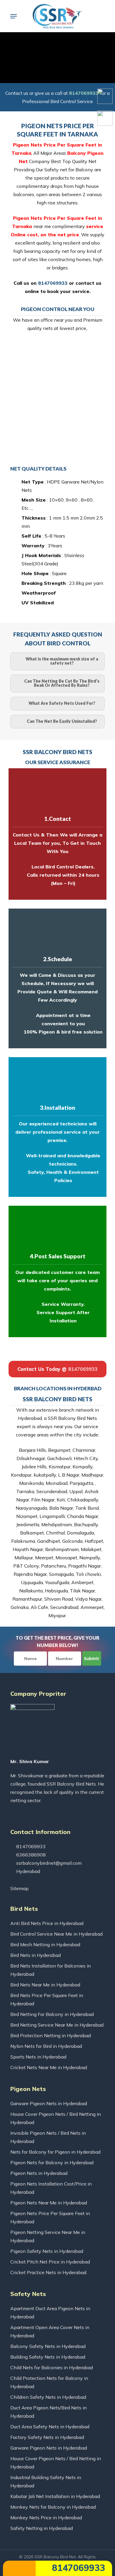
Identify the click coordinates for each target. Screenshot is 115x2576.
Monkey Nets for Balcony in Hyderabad (53, 2507)
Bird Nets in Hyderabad (36, 1955)
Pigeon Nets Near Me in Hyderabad (49, 2203)
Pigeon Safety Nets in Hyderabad (47, 2251)
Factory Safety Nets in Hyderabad (47, 2437)
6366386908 (30, 1855)
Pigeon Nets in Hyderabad (39, 2173)
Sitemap (19, 1888)
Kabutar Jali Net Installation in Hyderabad (55, 2496)
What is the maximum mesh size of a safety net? (62, 661)
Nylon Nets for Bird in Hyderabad (46, 2046)
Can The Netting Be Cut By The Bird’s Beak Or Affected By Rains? (62, 683)
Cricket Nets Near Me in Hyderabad (49, 2067)
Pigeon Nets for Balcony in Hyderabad (52, 2162)
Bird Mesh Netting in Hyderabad (45, 1944)
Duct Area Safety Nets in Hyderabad (50, 2427)
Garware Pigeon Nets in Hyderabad (49, 2103)
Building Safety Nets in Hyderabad (48, 2357)
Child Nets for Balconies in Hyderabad (52, 2367)
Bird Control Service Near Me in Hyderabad (56, 1934)
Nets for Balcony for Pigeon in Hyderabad (55, 2152)
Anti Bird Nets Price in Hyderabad (47, 1923)
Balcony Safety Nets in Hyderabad (48, 2346)
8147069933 (77, 2568)
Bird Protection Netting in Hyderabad (51, 2035)
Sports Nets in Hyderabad (38, 2057)
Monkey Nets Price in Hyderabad (46, 2518)
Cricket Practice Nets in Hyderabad (48, 2272)
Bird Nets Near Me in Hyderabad (45, 1985)
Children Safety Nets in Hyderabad (48, 2397)
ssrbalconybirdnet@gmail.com (48, 1863)
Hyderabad (28, 1871)
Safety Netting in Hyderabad (42, 2528)
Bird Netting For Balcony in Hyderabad (52, 2014)
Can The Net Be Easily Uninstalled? (62, 721)
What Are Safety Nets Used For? (62, 703)
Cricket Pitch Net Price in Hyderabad (50, 2262)
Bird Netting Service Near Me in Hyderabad (57, 2025)
